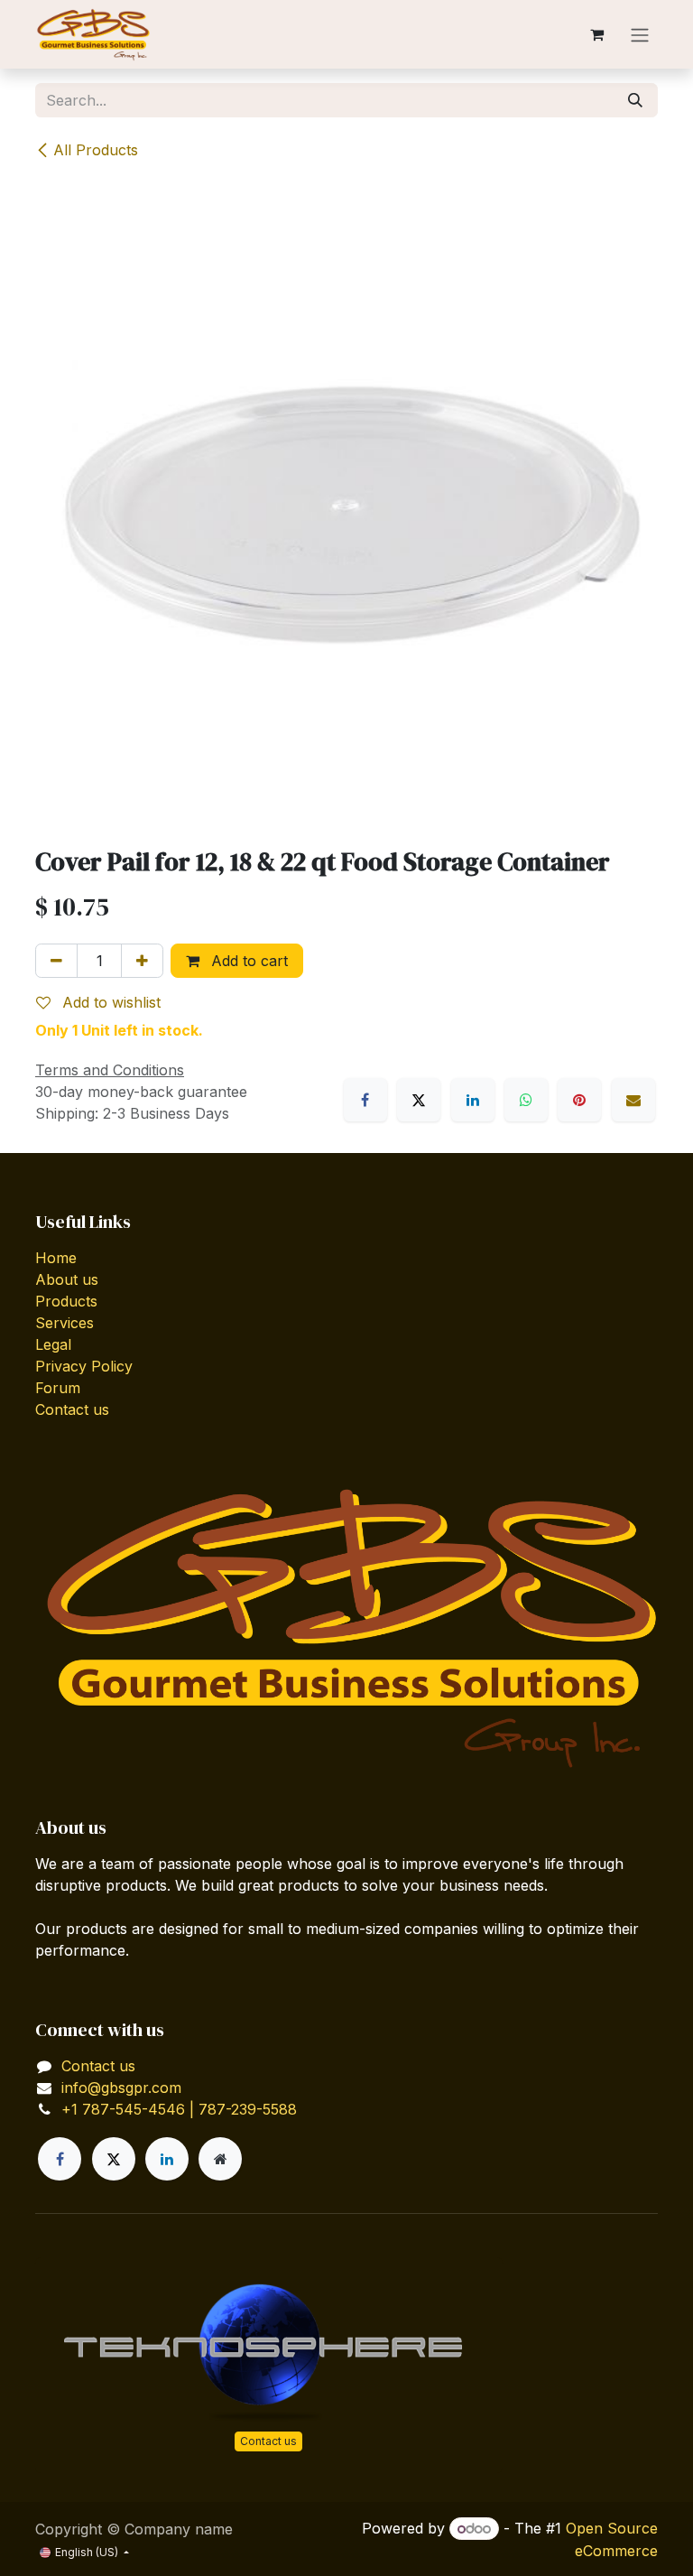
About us (67, 1279)
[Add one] (142, 961)
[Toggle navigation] (640, 34)
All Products (96, 150)
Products (66, 1301)
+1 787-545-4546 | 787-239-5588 (179, 2109)
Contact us (72, 1409)
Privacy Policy (84, 1366)
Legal (53, 1344)
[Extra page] (220, 2159)
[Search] (635, 100)
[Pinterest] (579, 1100)
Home (56, 1258)
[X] (419, 1100)
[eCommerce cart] (596, 34)
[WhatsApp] (526, 1100)
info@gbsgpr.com (121, 2088)
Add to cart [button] (247, 961)
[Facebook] (365, 1100)
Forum (58, 1388)
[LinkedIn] (473, 1100)
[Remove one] (56, 961)
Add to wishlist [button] (109, 1002)
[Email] (633, 1100)
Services (65, 1323)
